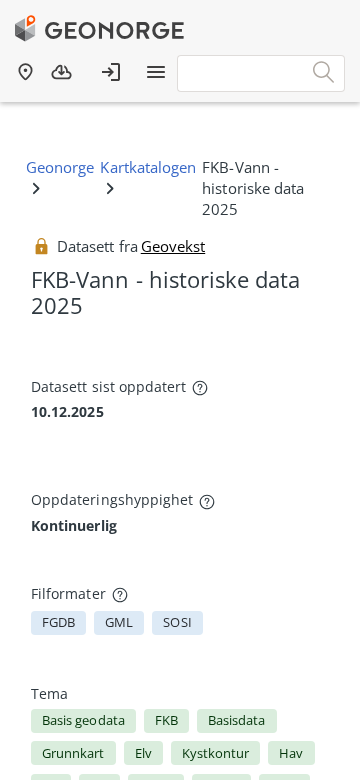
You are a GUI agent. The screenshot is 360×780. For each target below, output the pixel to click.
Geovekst (173, 246)
